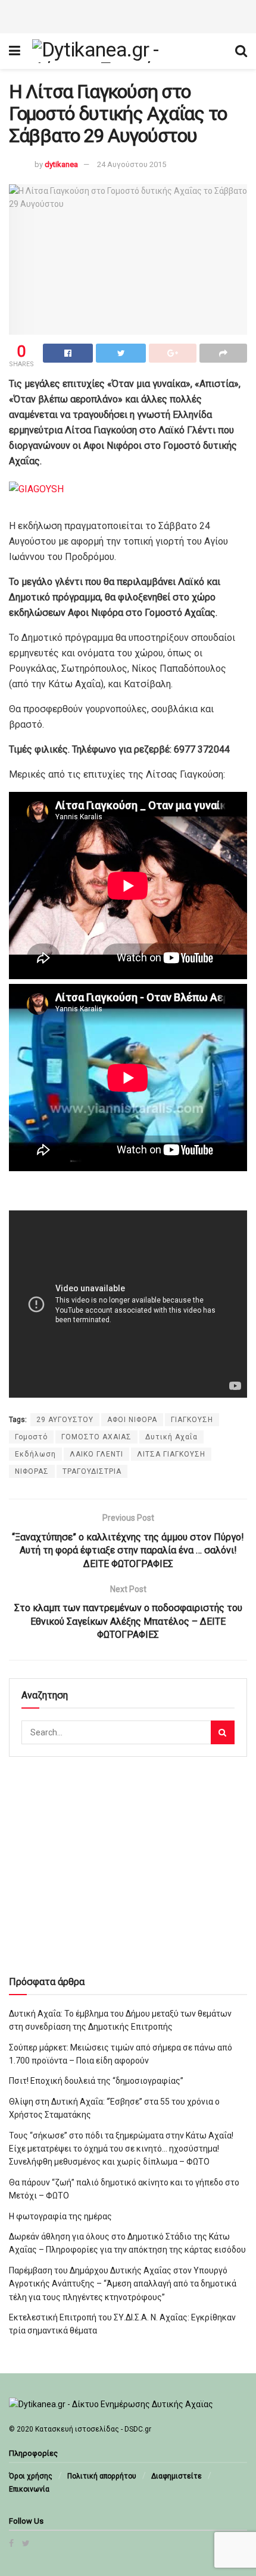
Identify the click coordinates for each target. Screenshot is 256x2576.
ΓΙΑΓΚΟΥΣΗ (192, 1420)
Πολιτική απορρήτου (102, 2476)
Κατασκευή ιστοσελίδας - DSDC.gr (93, 2429)
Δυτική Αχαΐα (171, 1437)
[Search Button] (223, 1732)
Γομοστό (31, 1437)
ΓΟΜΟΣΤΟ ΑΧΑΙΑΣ (96, 1437)
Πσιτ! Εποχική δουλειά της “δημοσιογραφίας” (96, 2081)
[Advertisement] (128, 15)
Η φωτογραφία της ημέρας (60, 2216)
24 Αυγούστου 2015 (132, 164)
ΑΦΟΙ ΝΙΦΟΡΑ (132, 1420)
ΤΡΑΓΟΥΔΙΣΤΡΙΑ (92, 1471)
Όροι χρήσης (31, 2476)
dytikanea (61, 164)
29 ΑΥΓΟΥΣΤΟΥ (65, 1420)
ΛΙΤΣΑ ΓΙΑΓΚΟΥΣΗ (171, 1454)
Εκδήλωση (35, 1454)
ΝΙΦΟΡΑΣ (32, 1471)
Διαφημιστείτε (177, 2476)
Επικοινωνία (29, 2489)
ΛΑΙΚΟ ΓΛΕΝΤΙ (96, 1454)
